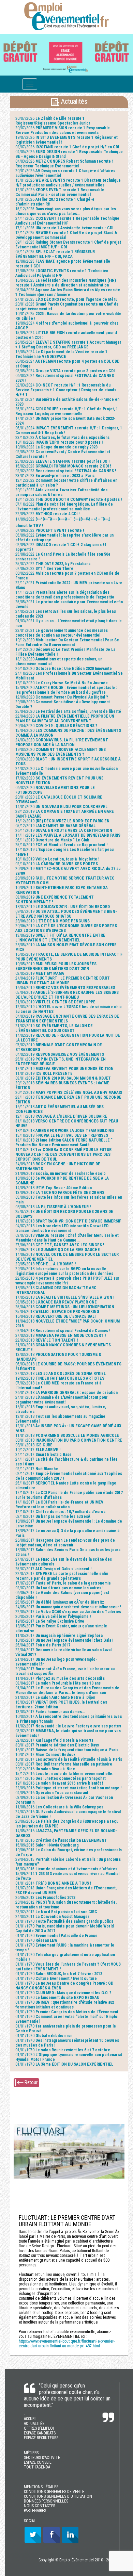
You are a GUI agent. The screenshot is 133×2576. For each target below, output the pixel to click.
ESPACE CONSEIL (38, 2462)
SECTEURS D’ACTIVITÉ (42, 2458)
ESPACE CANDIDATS (40, 2433)
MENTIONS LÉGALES (41, 2487)
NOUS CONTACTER (40, 2506)
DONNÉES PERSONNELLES (46, 2501)
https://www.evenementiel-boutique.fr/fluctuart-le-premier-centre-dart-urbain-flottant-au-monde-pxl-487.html (67, 2344)
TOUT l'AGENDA (37, 2467)
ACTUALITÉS (34, 2424)
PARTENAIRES (35, 2511)
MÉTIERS (31, 2453)
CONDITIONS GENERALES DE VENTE (54, 2492)
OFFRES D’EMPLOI (39, 2428)
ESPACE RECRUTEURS (41, 2438)
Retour (31, 2082)
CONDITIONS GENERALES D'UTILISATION (58, 2496)
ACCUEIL (31, 2419)
